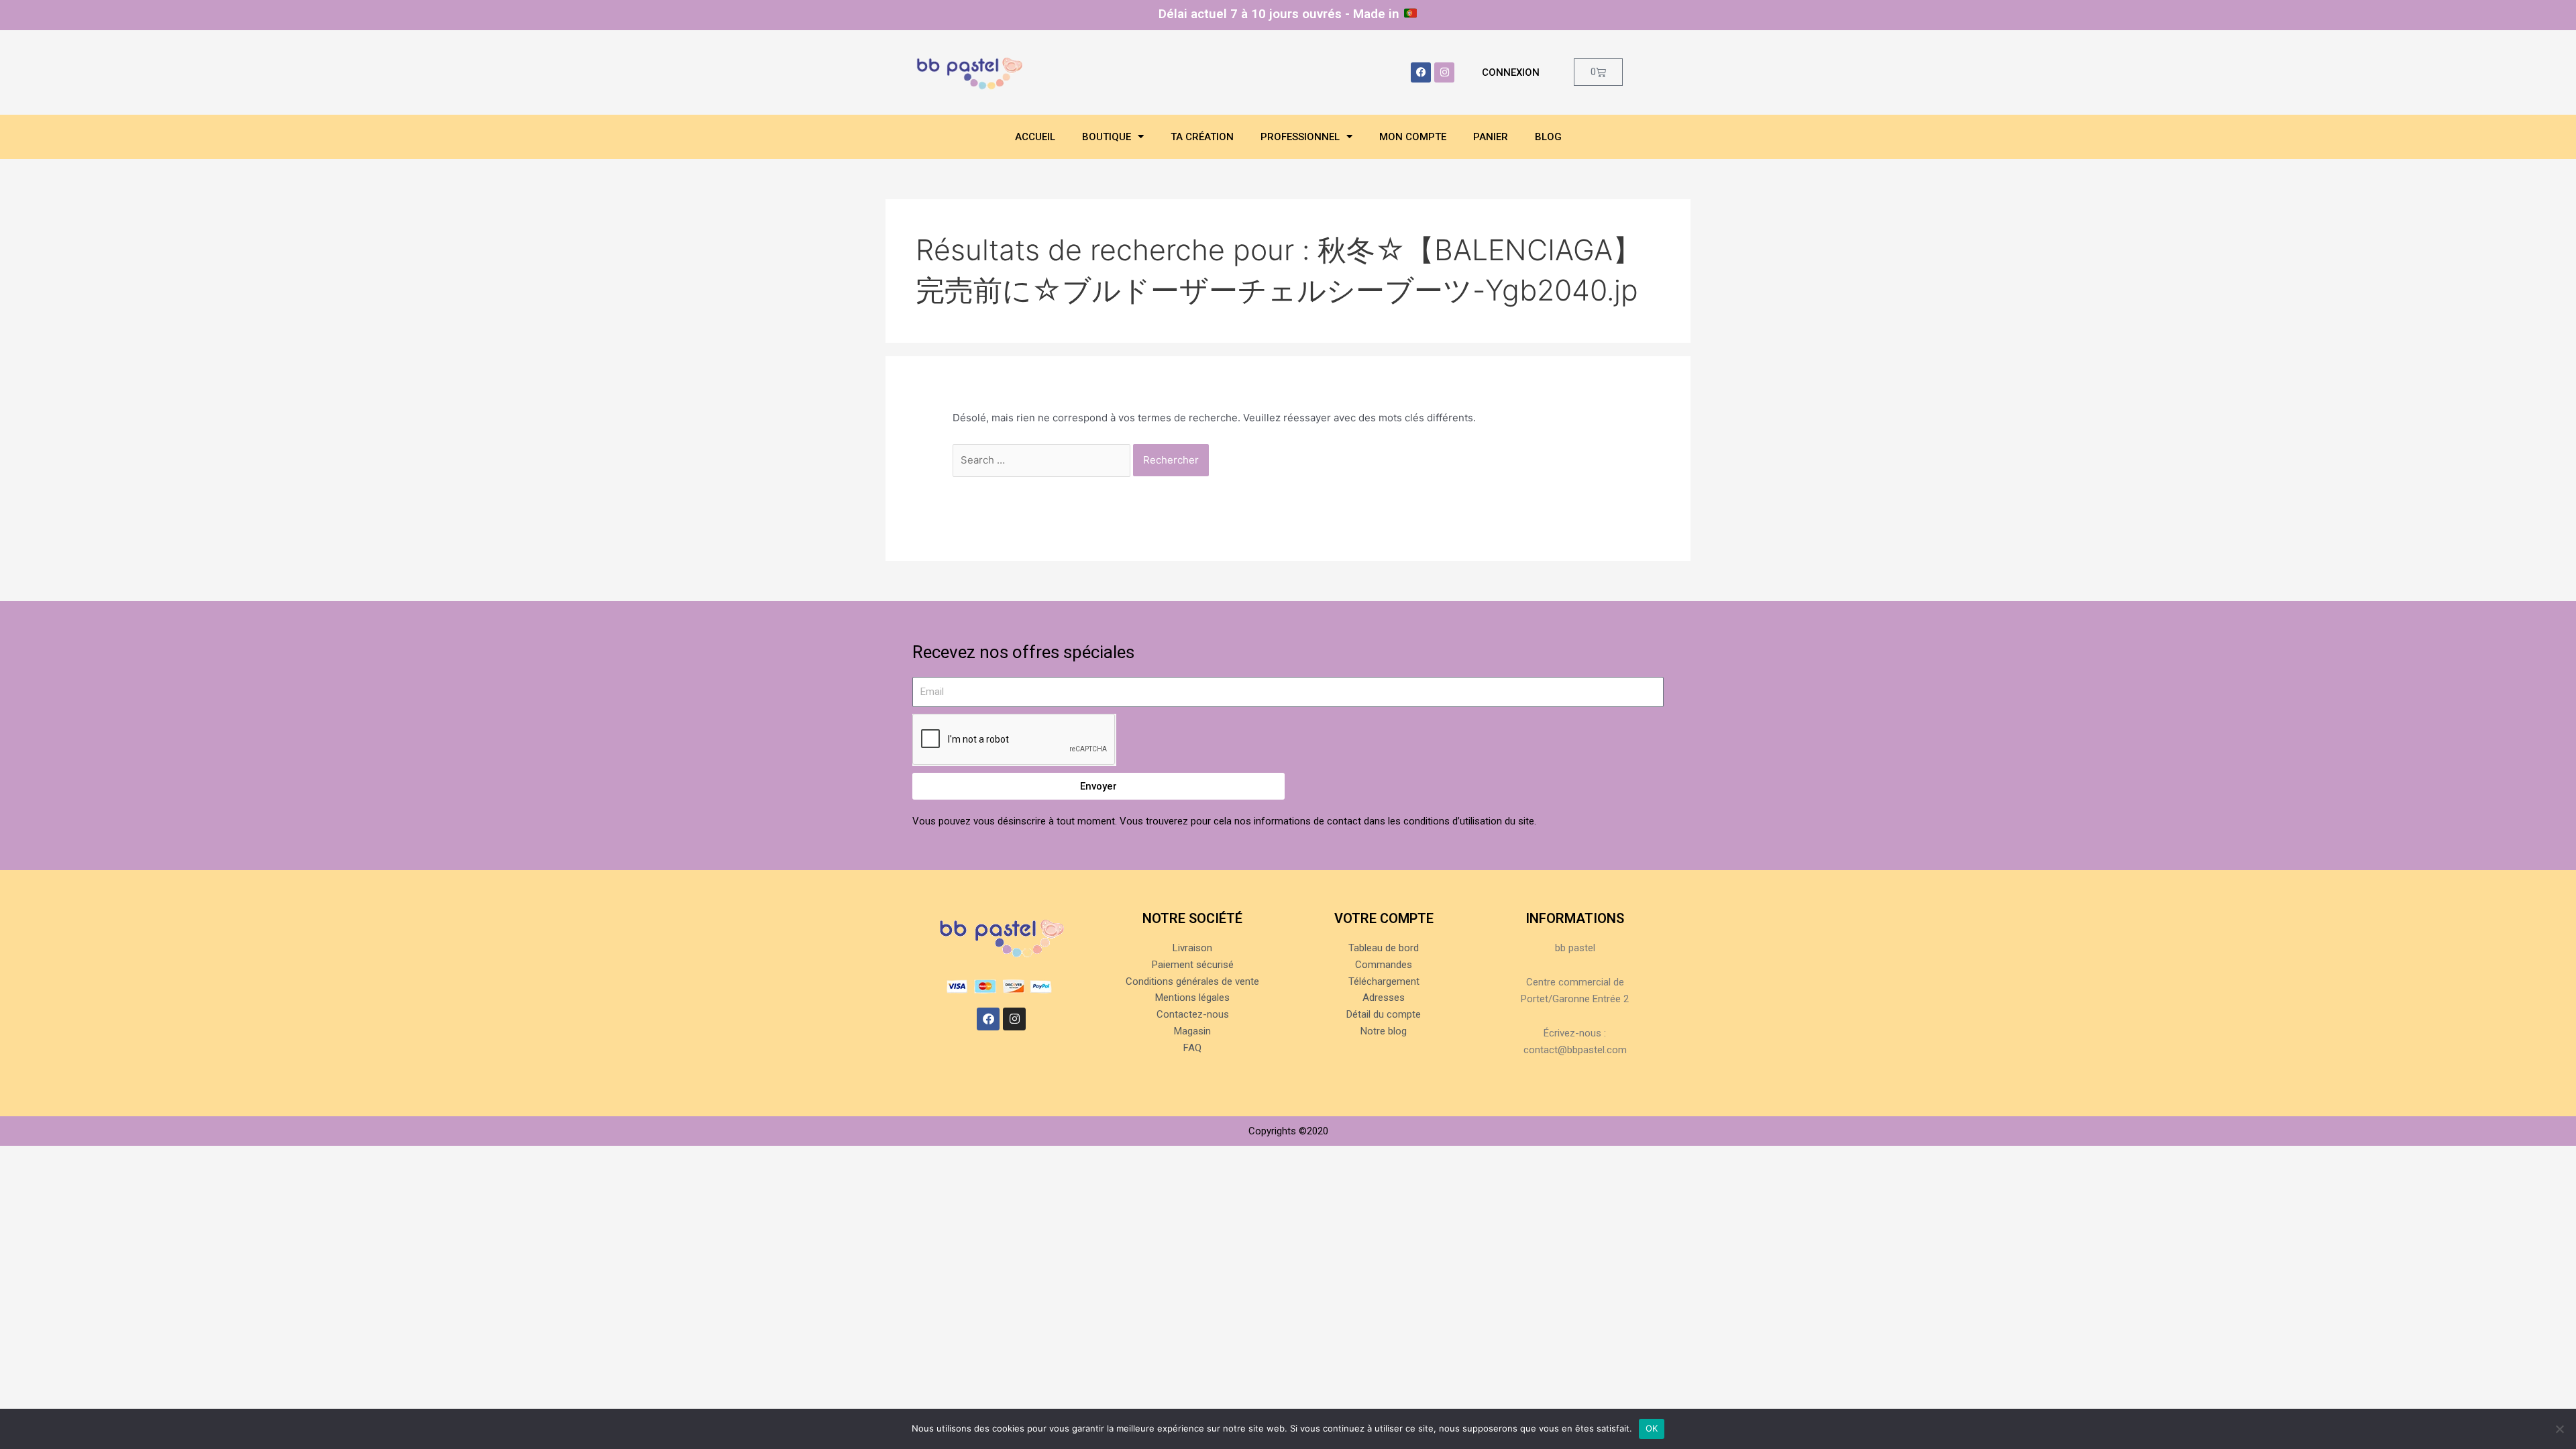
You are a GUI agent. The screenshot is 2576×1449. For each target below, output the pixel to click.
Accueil (1035, 137)
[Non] (2559, 1429)
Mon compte (1413, 137)
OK (1652, 1428)
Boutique (1107, 137)
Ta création (1202, 137)
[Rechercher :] (1043, 460)
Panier (1491, 137)
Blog (1548, 137)
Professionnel (1300, 137)
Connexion (1511, 72)
